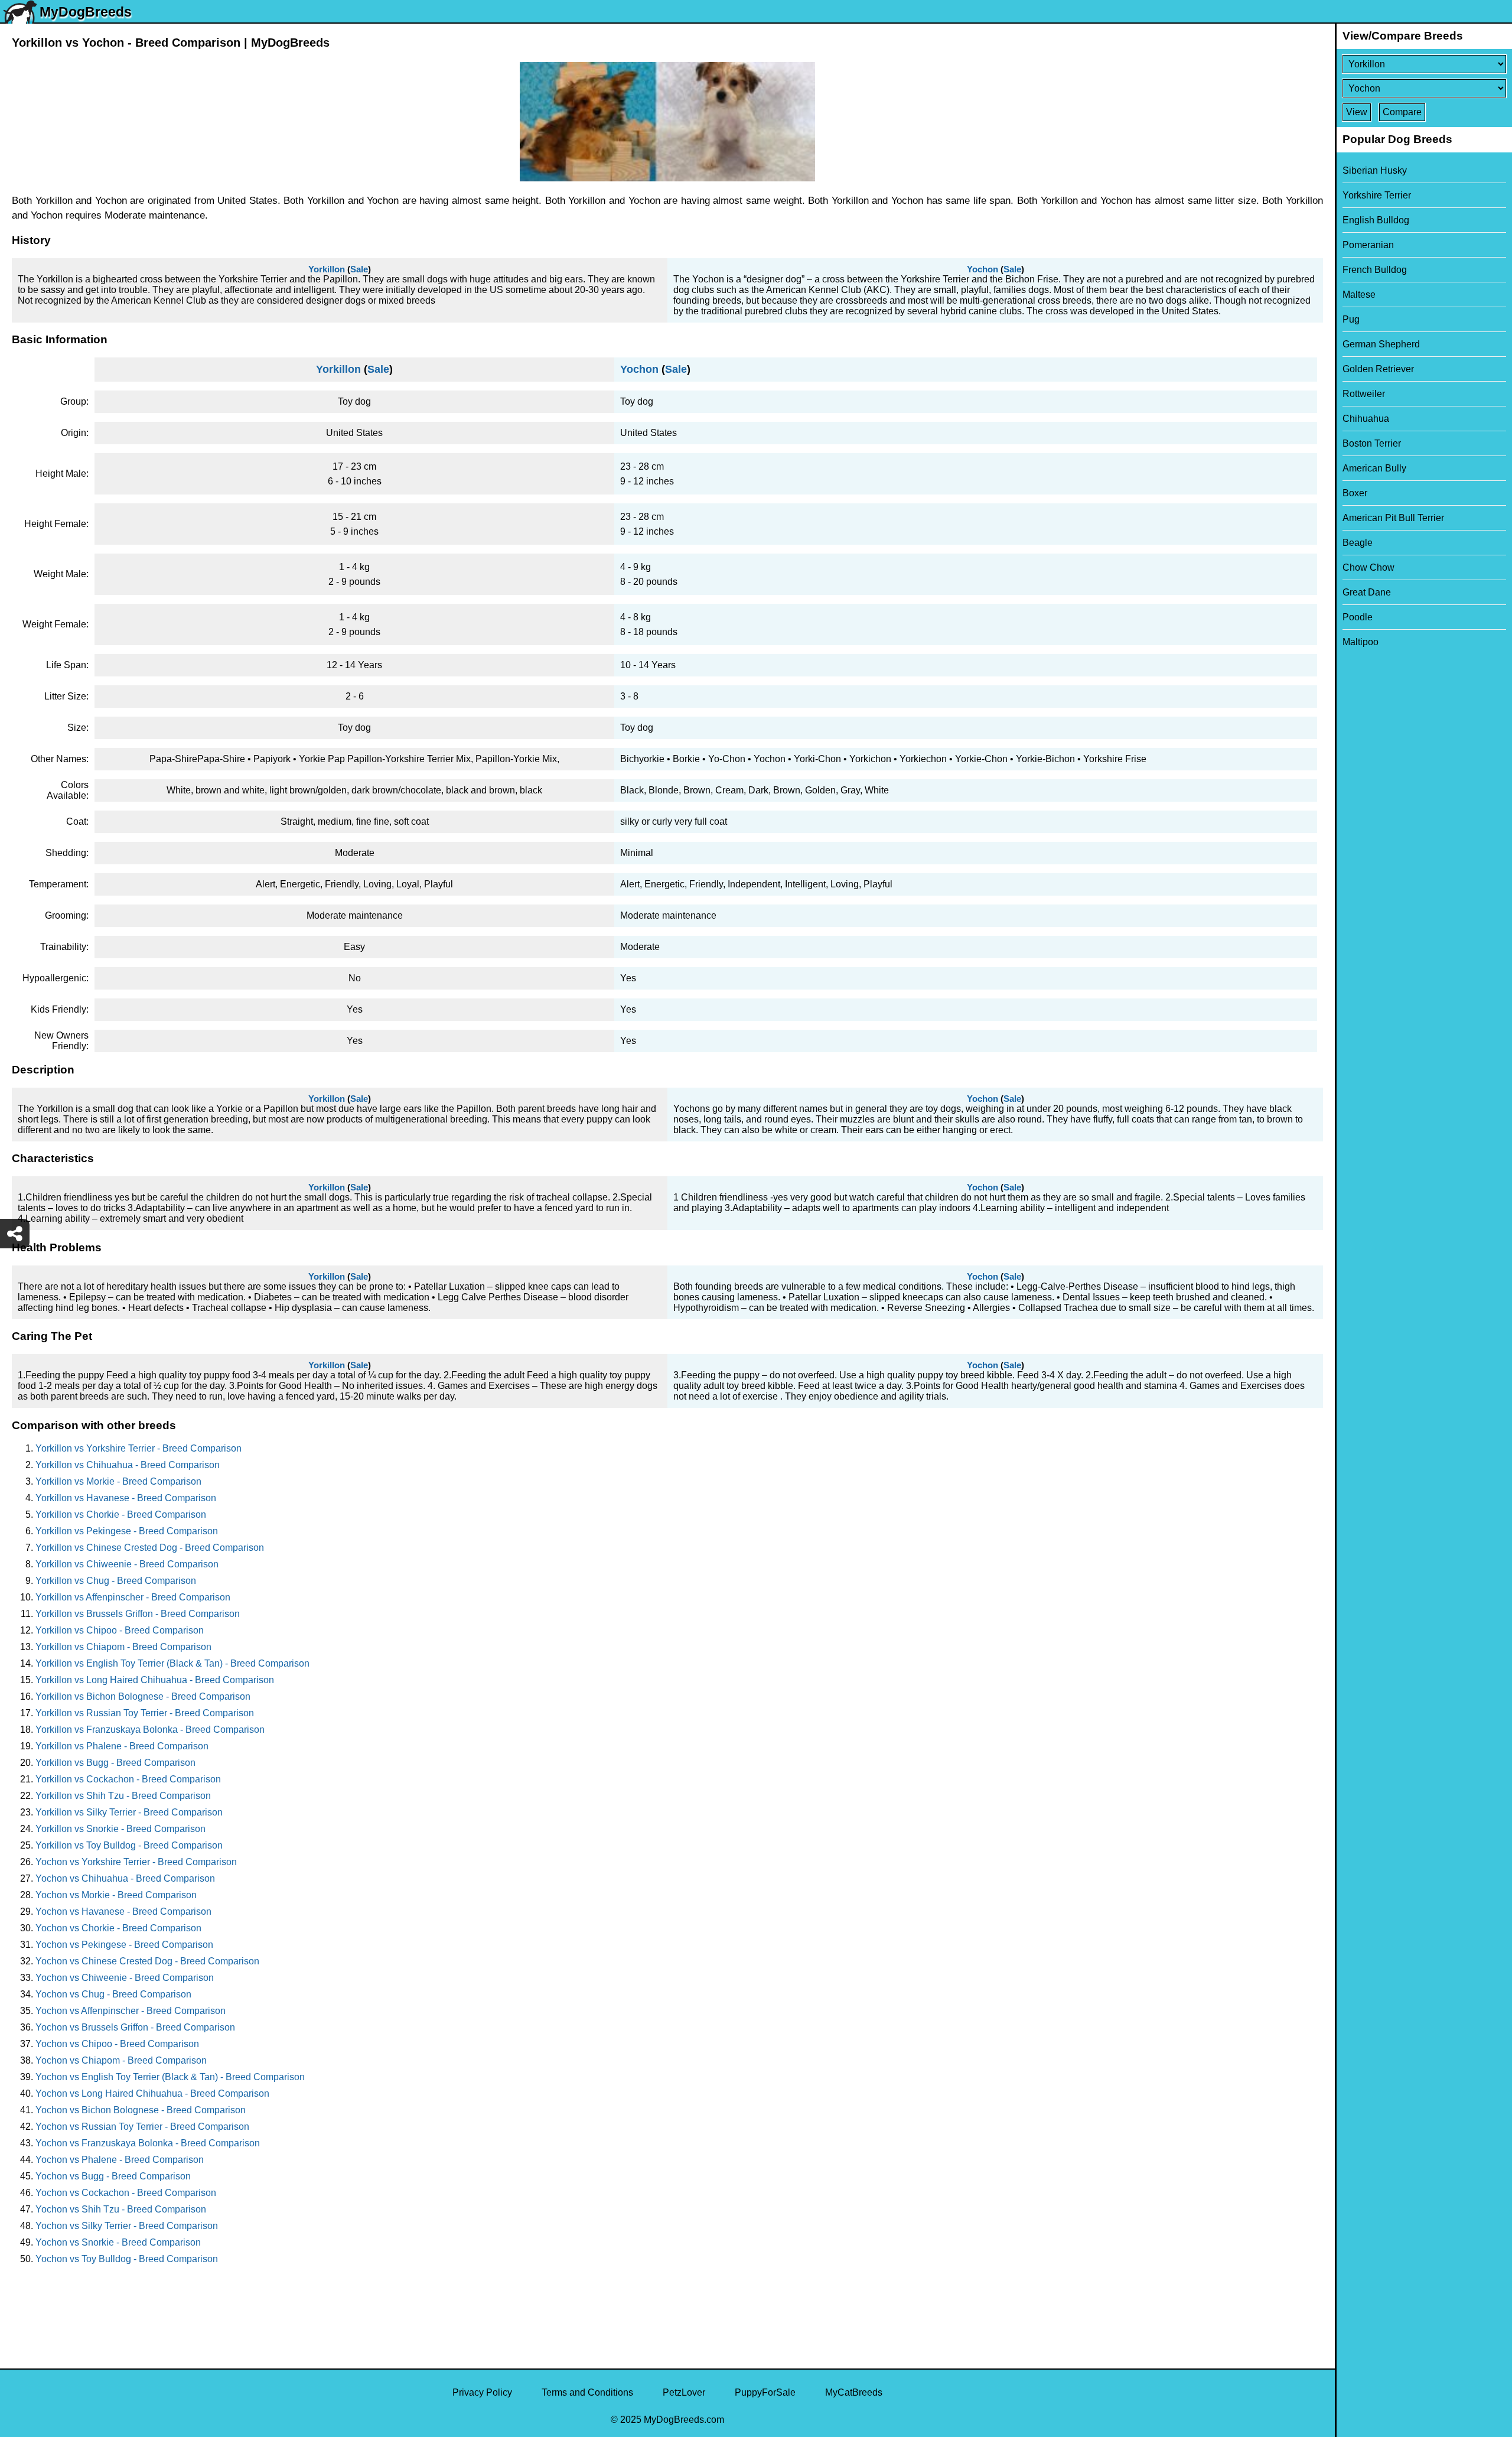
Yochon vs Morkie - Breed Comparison (116, 1895)
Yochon (983, 269)
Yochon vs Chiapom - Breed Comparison (121, 2060)
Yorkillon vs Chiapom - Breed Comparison (123, 1647)
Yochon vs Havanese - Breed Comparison (123, 1911)
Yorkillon (327, 269)
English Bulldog (1376, 220)
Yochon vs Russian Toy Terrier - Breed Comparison (142, 2127)
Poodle (1358, 617)
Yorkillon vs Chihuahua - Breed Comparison (128, 1465)
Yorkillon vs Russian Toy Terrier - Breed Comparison (145, 1713)
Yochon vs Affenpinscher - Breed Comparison (131, 2011)
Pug (1351, 319)
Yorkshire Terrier (1377, 195)
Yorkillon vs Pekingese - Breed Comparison (127, 1531)
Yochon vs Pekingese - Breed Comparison (124, 1945)
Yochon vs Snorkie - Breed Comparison (118, 2242)
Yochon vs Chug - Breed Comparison (113, 1994)
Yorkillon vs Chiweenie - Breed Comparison (127, 1564)
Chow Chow (1368, 567)
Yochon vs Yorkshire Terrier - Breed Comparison (136, 1862)
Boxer (1355, 493)
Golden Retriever (1378, 369)
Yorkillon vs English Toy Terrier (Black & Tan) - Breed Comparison (172, 1663)
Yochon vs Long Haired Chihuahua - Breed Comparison (152, 2093)
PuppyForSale (765, 2392)
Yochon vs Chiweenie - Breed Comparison (125, 1978)
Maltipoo (1361, 642)
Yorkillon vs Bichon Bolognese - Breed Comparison (143, 1696)
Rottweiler (1364, 394)
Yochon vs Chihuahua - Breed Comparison (125, 1878)
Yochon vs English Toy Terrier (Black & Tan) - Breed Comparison (170, 2077)
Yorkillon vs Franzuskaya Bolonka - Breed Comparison (150, 1730)
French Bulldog (1375, 270)
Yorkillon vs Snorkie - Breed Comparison (120, 1829)
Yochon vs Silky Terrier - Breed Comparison (127, 2226)
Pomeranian (1368, 245)
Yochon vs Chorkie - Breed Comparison (118, 1928)
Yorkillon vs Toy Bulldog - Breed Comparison (129, 1845)
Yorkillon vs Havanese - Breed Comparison (126, 1498)
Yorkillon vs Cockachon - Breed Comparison (128, 1779)
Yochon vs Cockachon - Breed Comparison (126, 2193)
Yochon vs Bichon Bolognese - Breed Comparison (141, 2110)
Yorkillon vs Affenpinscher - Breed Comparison (133, 1597)
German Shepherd (1381, 344)
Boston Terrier (1372, 443)
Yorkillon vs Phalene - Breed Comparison (122, 1746)
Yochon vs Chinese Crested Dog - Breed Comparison (147, 1961)
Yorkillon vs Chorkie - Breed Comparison (121, 1514)
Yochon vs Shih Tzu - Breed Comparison (121, 2209)
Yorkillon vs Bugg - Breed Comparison (115, 1763)
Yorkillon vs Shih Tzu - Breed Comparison (123, 1796)
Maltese (1359, 295)
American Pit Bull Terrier (1393, 518)
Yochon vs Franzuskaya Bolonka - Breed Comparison (148, 2143)
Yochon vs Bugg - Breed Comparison (113, 2176)
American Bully (1374, 468)
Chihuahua (1366, 419)
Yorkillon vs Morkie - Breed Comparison (118, 1481)
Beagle (1358, 543)
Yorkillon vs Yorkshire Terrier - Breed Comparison (139, 1448)
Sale (359, 269)
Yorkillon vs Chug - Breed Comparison (116, 1581)
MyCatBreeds (854, 2392)
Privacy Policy (482, 2392)
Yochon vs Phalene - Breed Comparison (120, 2160)
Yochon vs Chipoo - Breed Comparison (117, 2044)
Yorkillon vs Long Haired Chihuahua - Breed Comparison (155, 1680)
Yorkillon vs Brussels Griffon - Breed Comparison (138, 1614)
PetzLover (684, 2392)
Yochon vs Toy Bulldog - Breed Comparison (127, 2259)
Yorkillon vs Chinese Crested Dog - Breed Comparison (150, 1548)
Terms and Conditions (587, 2392)
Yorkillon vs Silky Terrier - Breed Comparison (129, 1812)
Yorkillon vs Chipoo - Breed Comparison (120, 1630)
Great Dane (1367, 592)
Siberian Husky (1375, 170)
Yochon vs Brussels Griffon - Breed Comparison (135, 2027)
